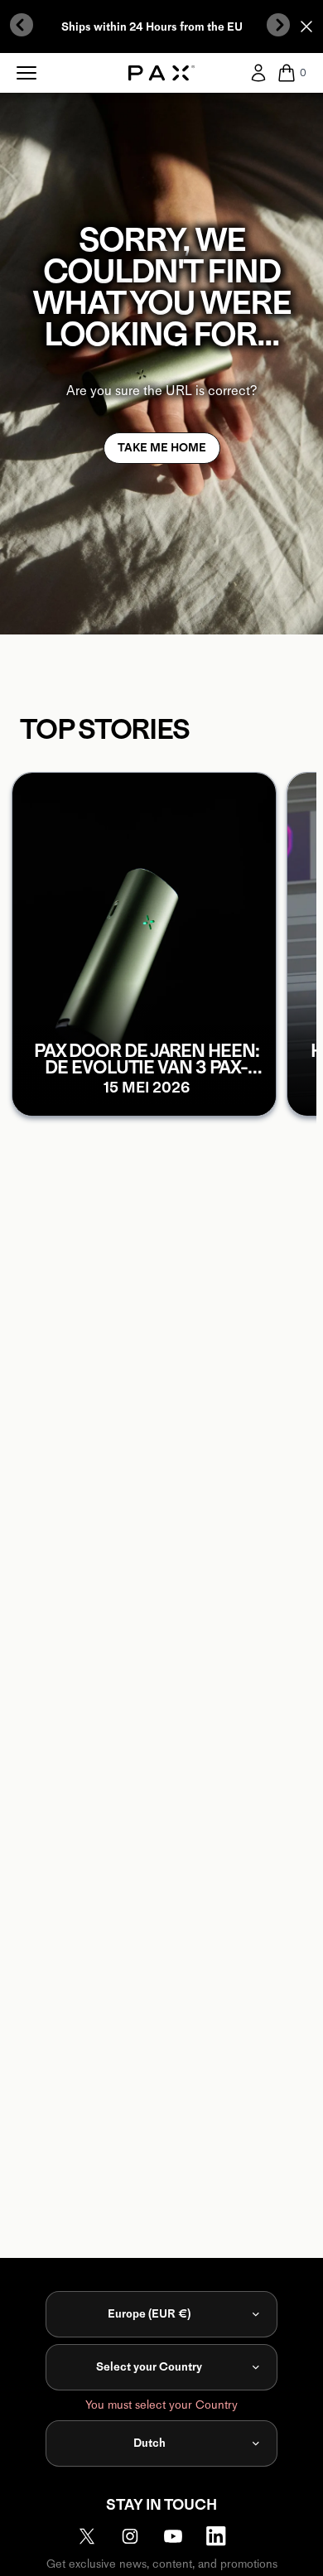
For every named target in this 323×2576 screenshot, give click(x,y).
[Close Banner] (306, 27)
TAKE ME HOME (162, 448)
